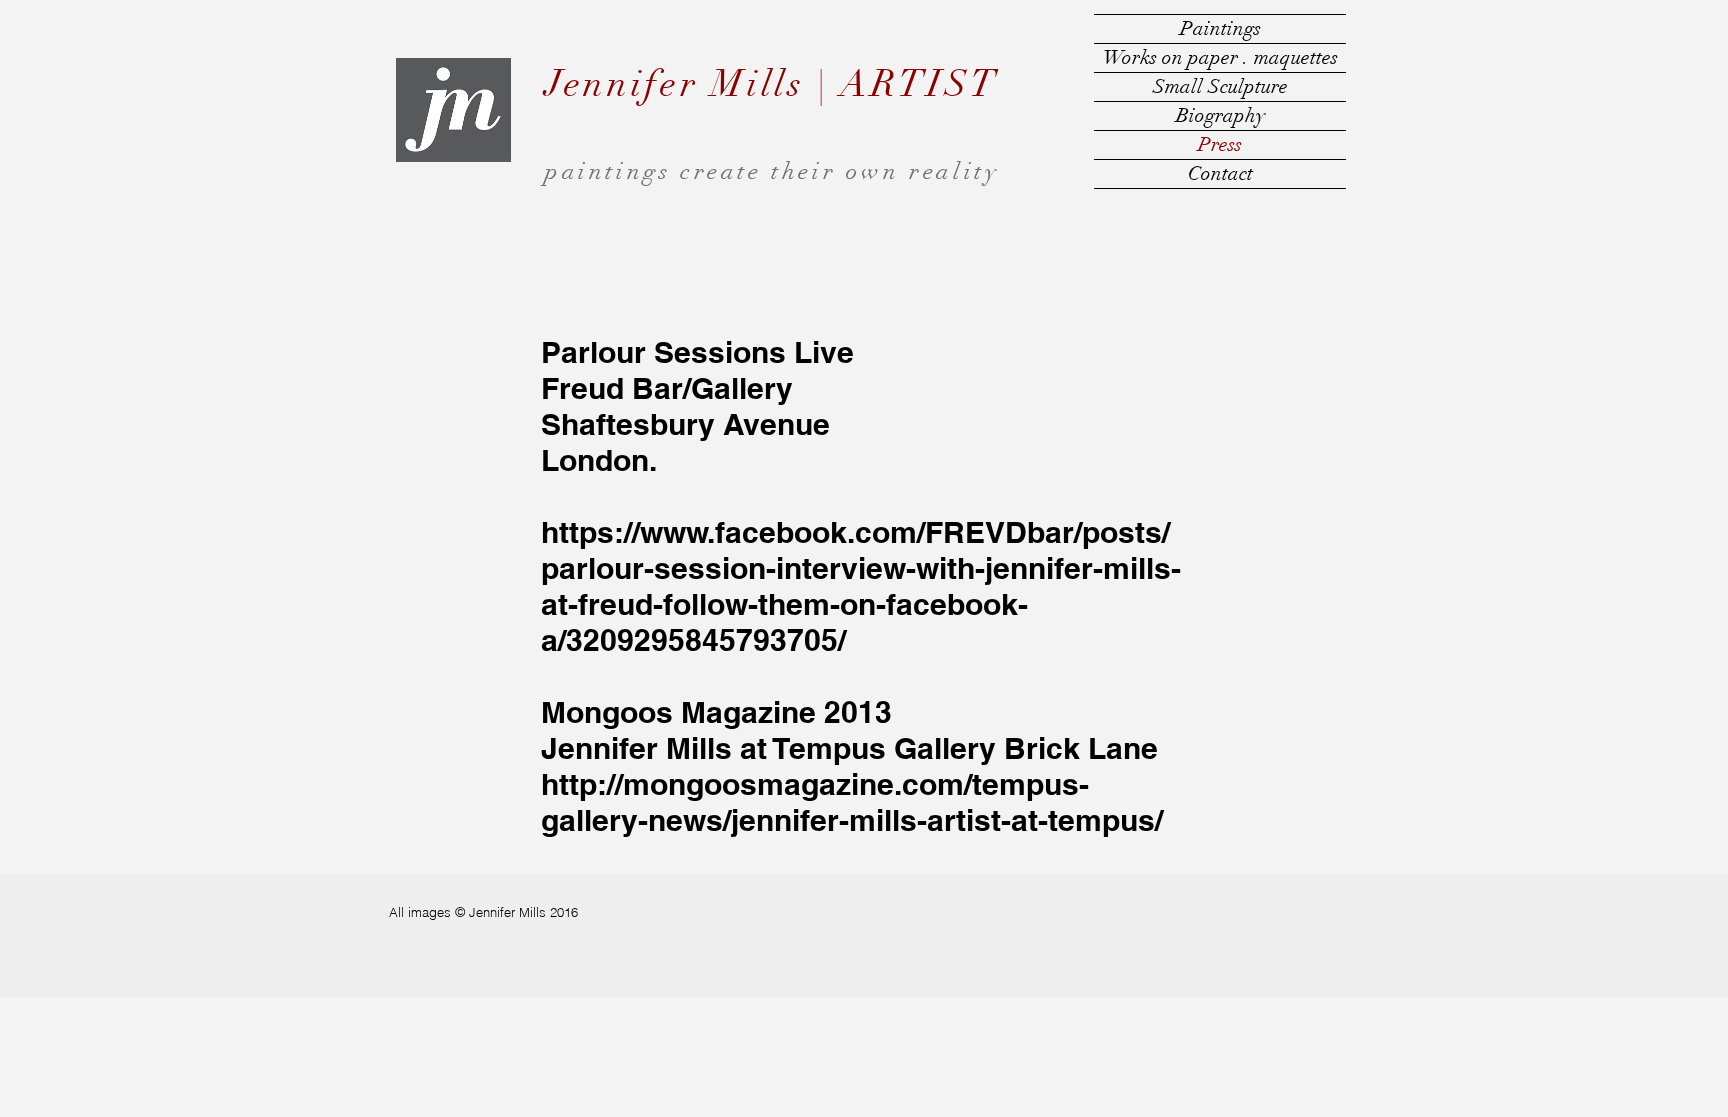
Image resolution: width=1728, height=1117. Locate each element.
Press (1220, 144)
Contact (1220, 173)
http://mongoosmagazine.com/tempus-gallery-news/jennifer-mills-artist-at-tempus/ (852, 802)
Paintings (1220, 28)
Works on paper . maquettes (1220, 57)
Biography (1220, 115)
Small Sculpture (1220, 86)
